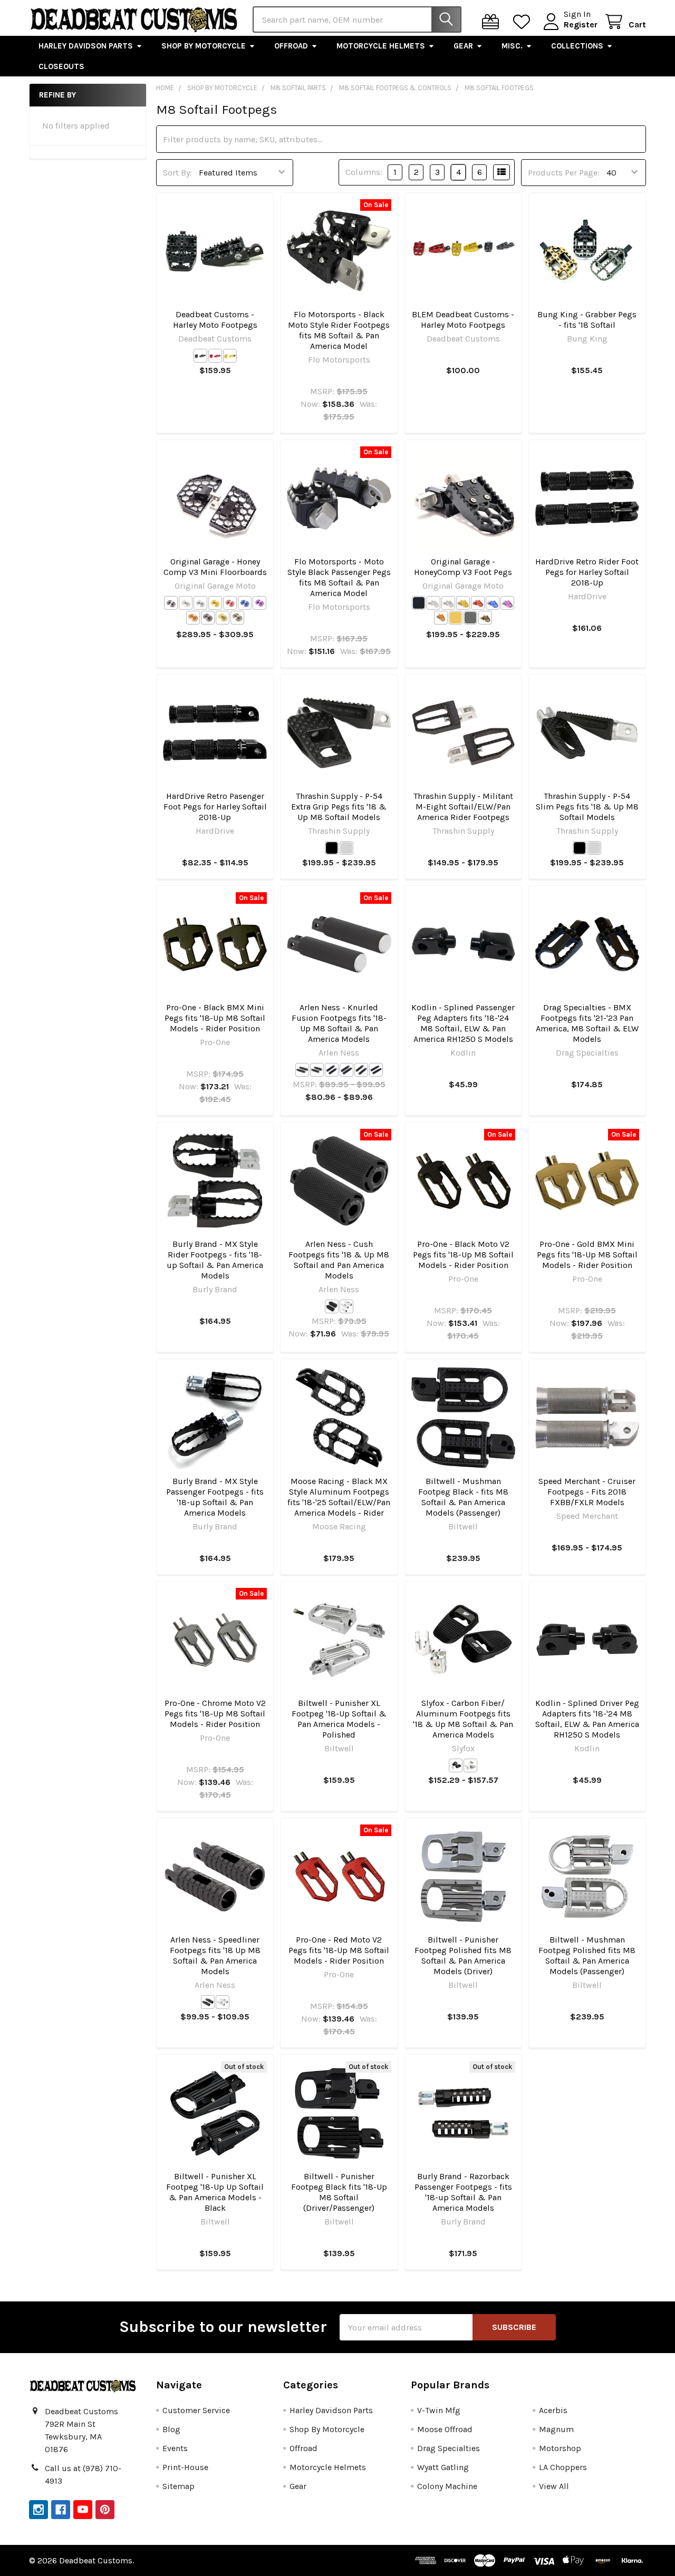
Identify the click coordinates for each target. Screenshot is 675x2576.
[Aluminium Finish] (186, 603)
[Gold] (230, 356)
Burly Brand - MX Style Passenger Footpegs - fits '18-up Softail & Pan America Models (215, 1497)
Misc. (512, 46)
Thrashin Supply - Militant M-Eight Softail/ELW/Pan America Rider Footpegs (463, 807)
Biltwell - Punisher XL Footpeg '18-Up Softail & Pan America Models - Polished (339, 1719)
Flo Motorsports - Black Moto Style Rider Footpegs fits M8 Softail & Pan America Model (339, 330)
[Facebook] (61, 2510)
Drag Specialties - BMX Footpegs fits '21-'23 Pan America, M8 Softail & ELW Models (587, 1023)
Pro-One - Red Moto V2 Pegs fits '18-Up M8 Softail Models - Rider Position (339, 1950)
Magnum (556, 2429)
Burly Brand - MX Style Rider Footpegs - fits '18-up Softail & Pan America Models (215, 1260)
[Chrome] (200, 603)
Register (581, 25)
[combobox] (357, 19)
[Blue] (245, 603)
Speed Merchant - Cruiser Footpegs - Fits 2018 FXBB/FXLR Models (587, 1492)
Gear (463, 46)
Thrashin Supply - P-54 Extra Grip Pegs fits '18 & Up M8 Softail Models (339, 807)
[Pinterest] (105, 2510)
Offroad (291, 46)
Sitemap (179, 2486)
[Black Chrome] (208, 618)
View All (554, 2486)
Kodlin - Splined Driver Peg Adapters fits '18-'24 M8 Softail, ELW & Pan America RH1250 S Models (587, 1719)
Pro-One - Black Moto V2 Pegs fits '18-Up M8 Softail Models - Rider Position (463, 1255)
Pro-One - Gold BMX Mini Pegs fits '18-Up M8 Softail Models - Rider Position (587, 1255)
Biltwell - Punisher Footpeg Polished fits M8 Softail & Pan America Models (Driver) (463, 1955)
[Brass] (332, 1070)
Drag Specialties (449, 2448)
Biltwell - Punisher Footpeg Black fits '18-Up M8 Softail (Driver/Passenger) (339, 2192)
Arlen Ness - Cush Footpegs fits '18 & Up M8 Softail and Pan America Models (339, 1260)
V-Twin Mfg (439, 2410)
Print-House (185, 2467)
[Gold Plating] (223, 618)
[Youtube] (83, 2510)
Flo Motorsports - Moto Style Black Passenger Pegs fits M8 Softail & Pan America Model (339, 577)
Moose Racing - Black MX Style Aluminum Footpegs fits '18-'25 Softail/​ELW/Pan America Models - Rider (339, 1497)
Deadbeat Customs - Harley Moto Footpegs (215, 320)
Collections (577, 46)
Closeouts (61, 66)
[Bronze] (237, 618)
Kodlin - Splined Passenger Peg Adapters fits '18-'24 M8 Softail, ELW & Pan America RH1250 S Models (463, 1023)
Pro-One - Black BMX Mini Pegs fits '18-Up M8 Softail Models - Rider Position (215, 1018)
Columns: (364, 172)
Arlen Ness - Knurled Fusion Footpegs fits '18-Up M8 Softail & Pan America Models (339, 1023)
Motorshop (560, 2448)
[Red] (215, 356)
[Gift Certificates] (493, 22)
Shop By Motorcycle (204, 46)
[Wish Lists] (524, 22)
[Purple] (259, 603)
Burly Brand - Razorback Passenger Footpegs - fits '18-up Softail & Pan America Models (463, 2192)
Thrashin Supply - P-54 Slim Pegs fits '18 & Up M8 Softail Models (587, 807)
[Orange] (193, 618)
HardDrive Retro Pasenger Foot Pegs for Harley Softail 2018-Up (215, 807)
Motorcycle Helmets (381, 46)
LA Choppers (563, 2467)
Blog (171, 2429)
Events (175, 2448)
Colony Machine (447, 2486)
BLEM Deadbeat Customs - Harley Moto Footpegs (463, 320)
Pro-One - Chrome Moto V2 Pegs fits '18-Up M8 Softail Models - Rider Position (215, 1714)
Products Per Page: (564, 173)
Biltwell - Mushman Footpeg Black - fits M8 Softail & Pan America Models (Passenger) (463, 1497)
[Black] (200, 356)
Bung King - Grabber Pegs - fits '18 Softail (587, 320)
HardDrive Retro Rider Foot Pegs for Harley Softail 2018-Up (587, 572)
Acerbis (553, 2410)
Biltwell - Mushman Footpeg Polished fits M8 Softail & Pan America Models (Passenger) (587, 1955)
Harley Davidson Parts (86, 46)
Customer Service (196, 2410)
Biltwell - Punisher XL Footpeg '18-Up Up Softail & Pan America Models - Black (215, 2192)
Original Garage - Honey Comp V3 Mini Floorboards (215, 567)
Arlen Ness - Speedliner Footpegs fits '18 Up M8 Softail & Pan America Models (215, 1955)
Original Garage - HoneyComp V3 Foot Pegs (463, 567)
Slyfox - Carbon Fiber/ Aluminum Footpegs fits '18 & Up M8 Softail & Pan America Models (463, 1719)
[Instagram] (38, 2510)
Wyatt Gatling (443, 2467)
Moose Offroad (445, 2429)
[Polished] (470, 1765)
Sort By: (177, 173)
